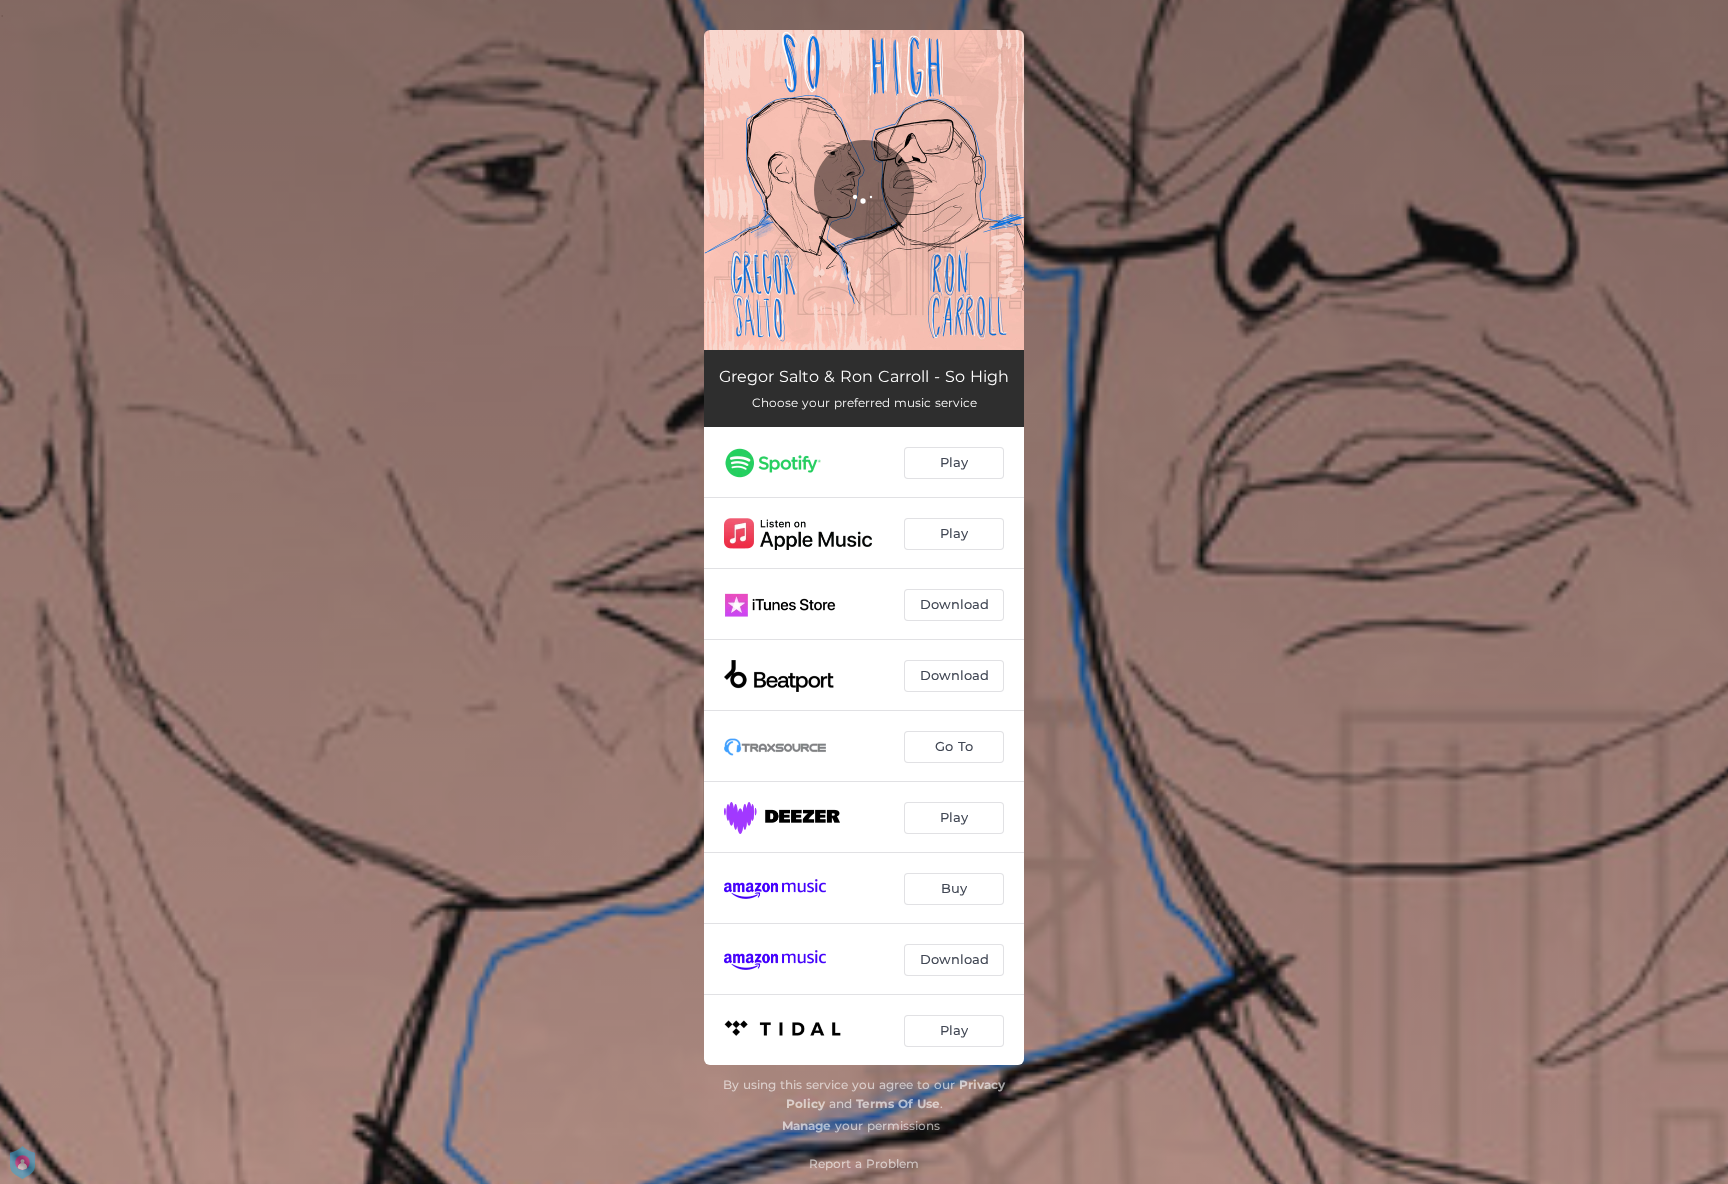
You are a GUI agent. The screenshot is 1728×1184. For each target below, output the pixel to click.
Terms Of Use (898, 1103)
